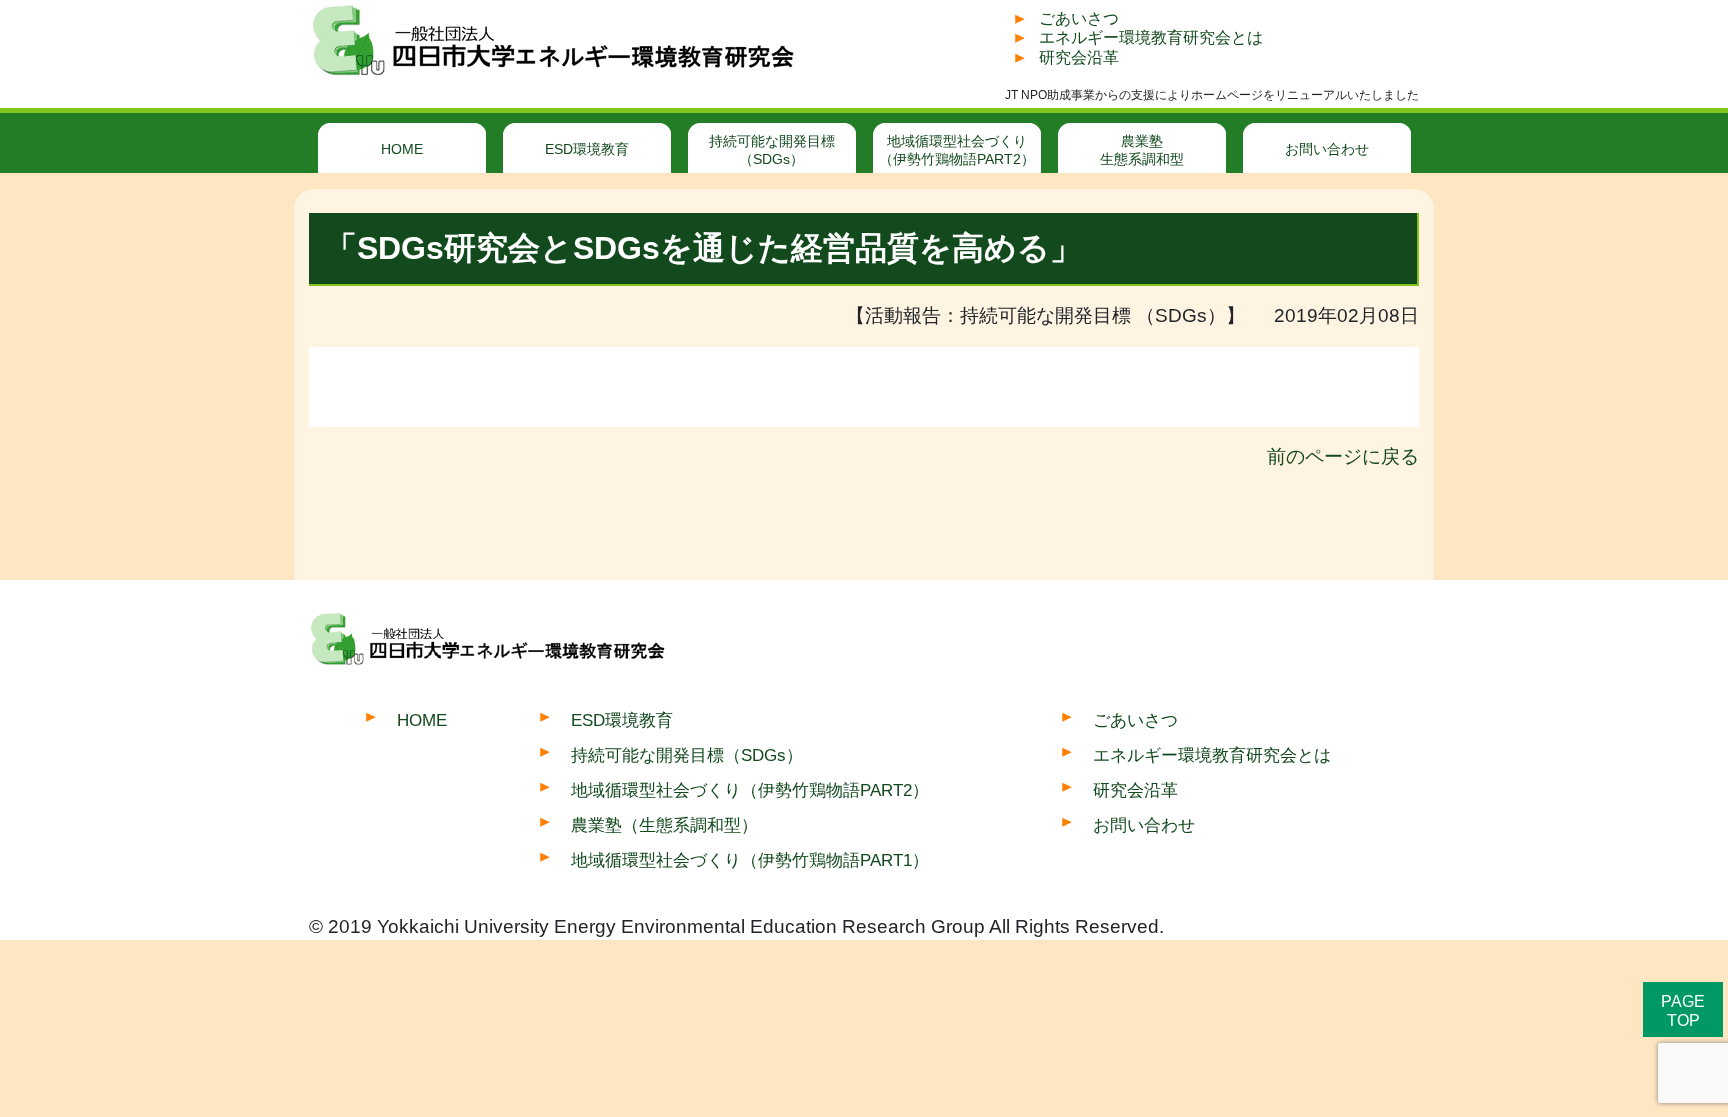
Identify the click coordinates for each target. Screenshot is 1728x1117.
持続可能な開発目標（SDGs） (772, 150)
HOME (402, 149)
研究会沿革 (1079, 57)
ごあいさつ (1079, 18)
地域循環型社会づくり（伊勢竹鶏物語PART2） (957, 150)
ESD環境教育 (587, 149)
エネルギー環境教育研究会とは (1151, 37)
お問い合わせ (1327, 149)
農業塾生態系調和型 (1142, 150)
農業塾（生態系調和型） (664, 825)
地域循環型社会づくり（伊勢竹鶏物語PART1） (750, 860)
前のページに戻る (1343, 456)
